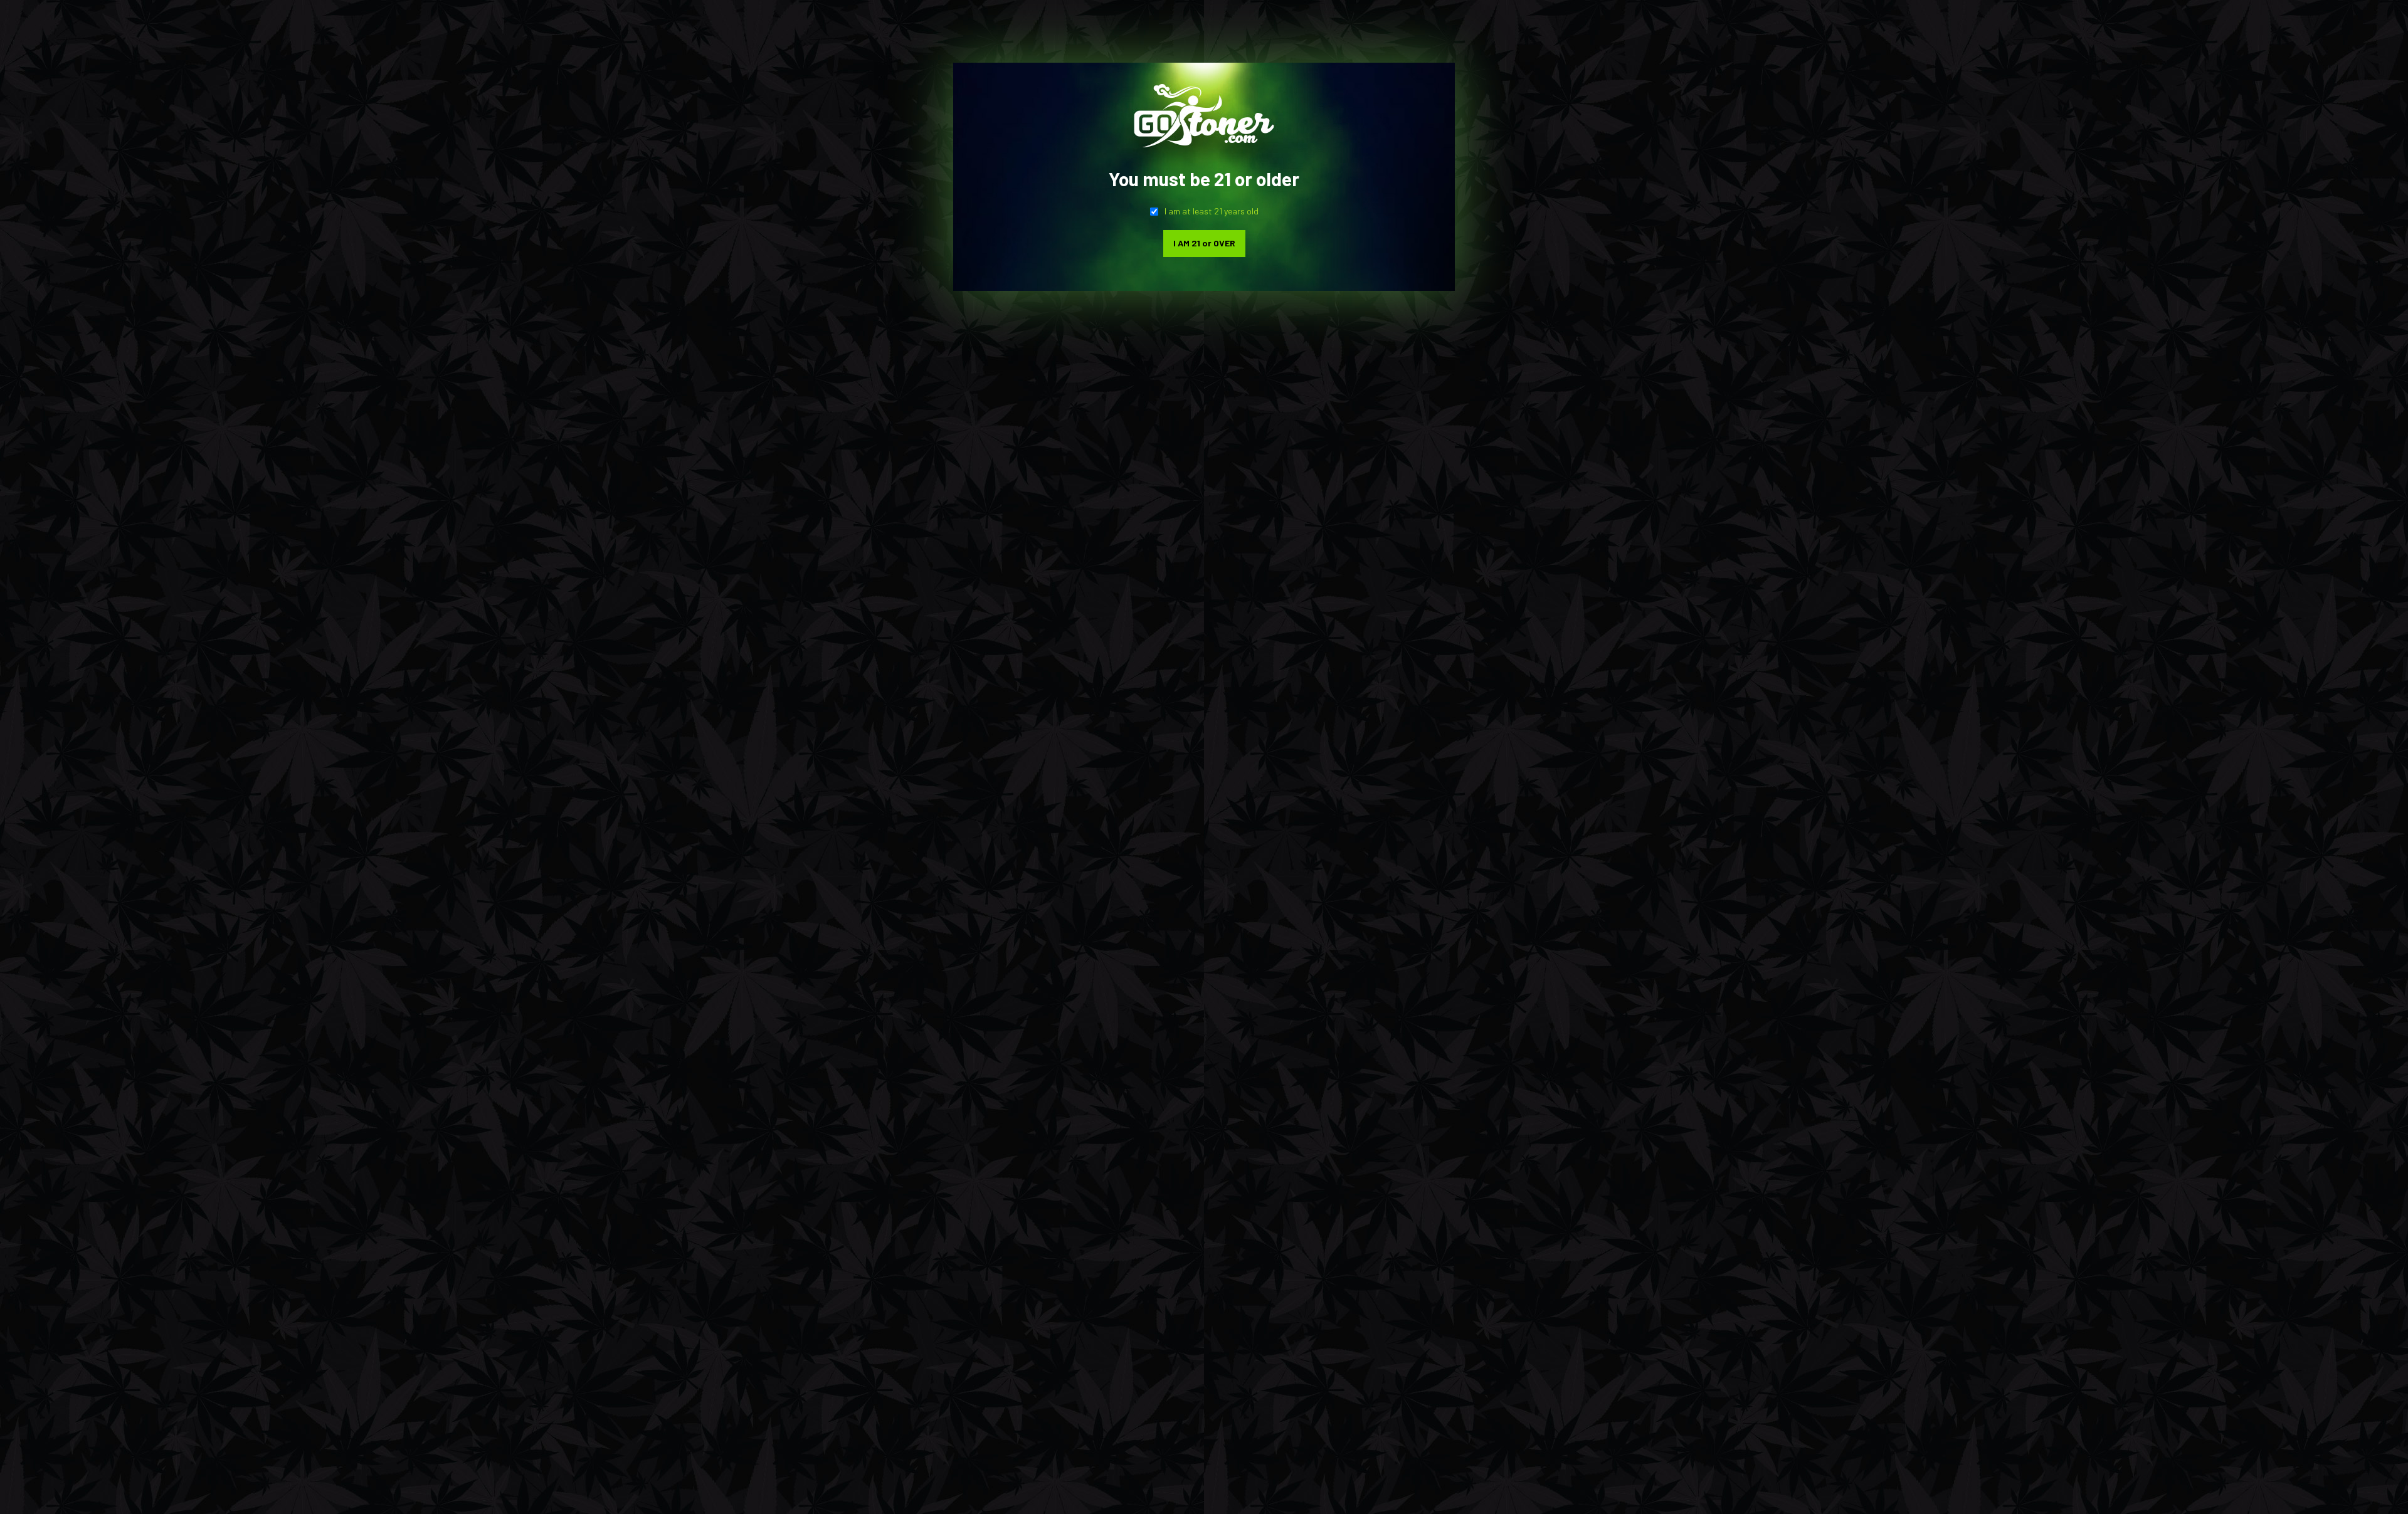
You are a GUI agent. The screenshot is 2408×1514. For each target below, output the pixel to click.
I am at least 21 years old (1212, 211)
